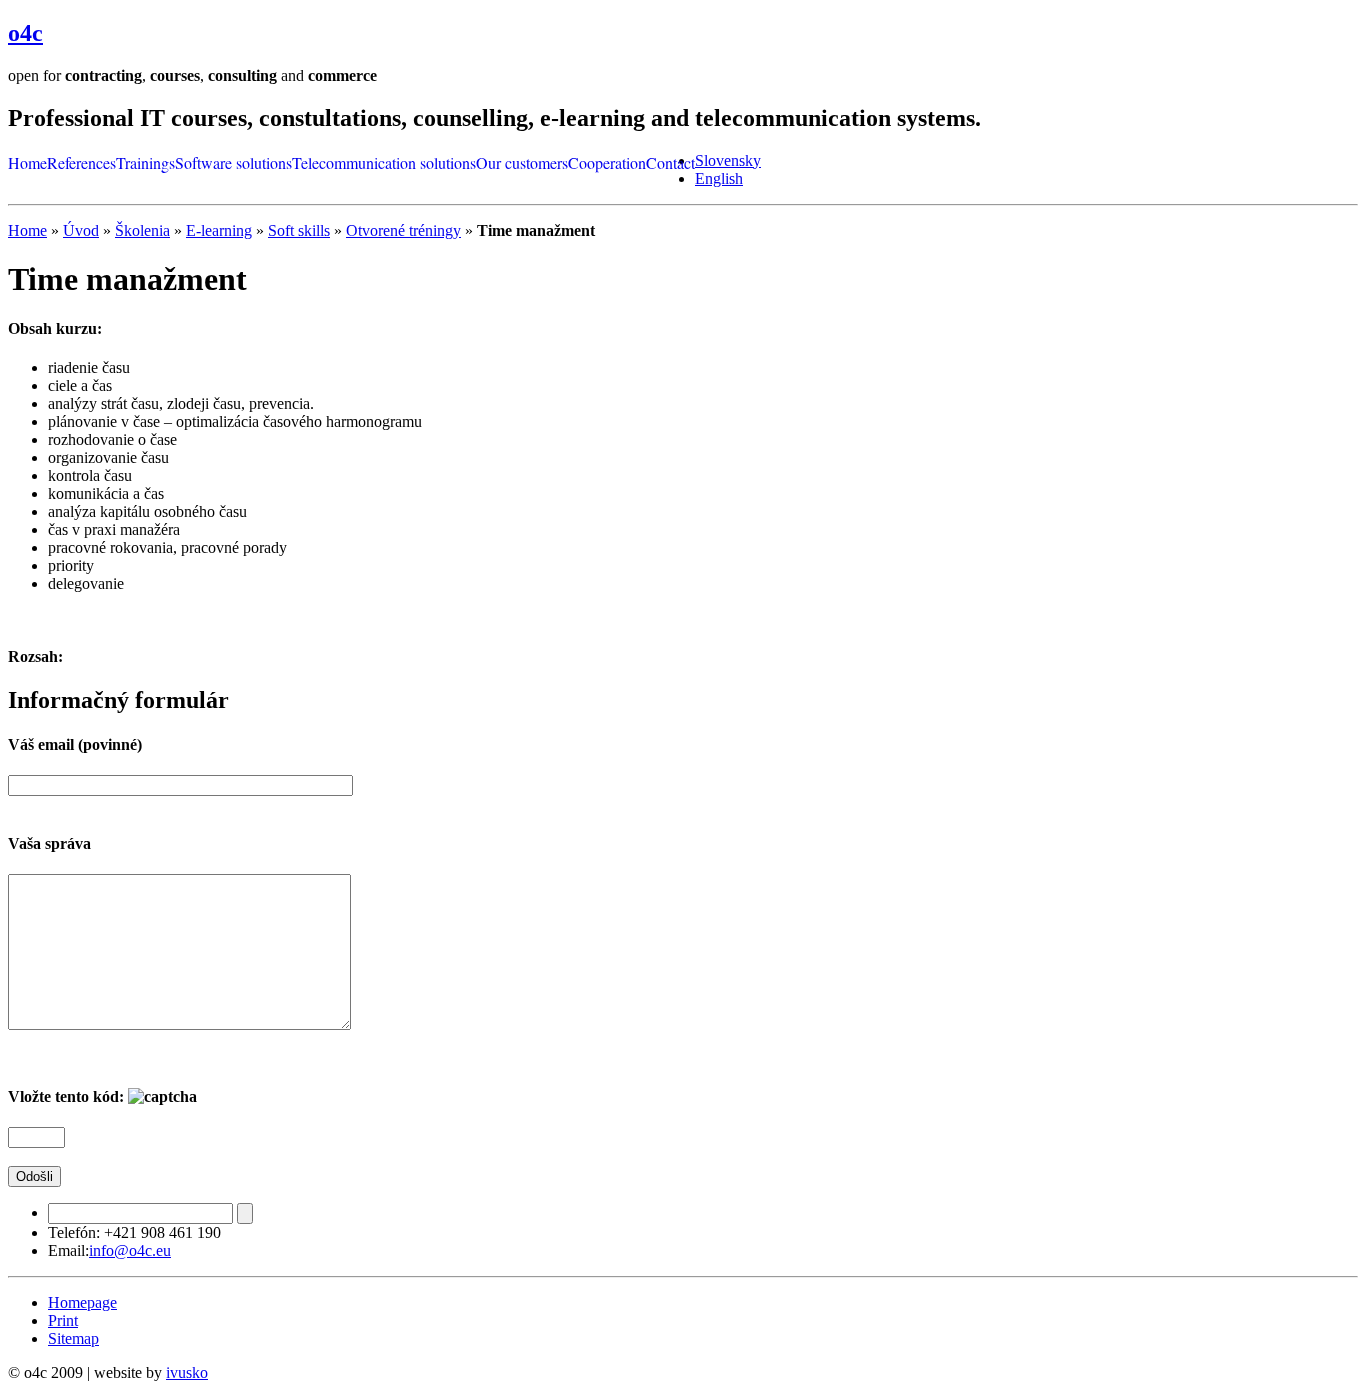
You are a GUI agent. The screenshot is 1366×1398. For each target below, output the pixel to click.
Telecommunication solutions (384, 162)
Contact (670, 162)
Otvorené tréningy (403, 230)
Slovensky (728, 160)
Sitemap (73, 1338)
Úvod (81, 230)
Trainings (145, 162)
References (81, 162)
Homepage (82, 1302)
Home (27, 162)
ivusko (187, 1372)
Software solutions (233, 162)
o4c (25, 33)
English (719, 178)
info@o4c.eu (130, 1250)
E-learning (219, 230)
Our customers (522, 162)
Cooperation (607, 162)
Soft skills (299, 230)
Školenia (142, 230)
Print (63, 1320)
